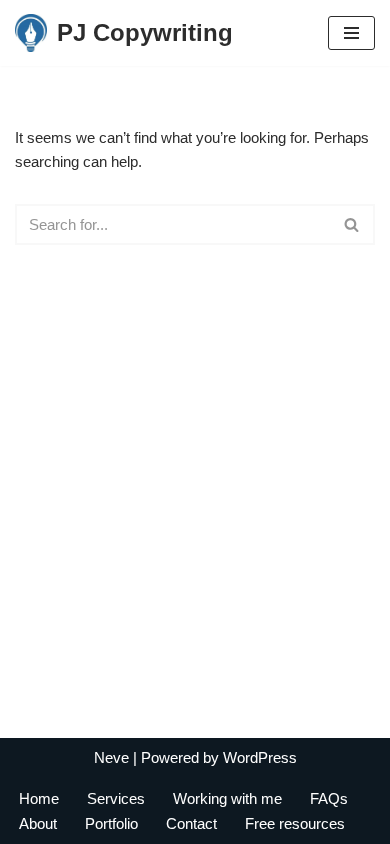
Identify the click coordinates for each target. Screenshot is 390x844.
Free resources (295, 823)
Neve (111, 757)
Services (116, 798)
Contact (191, 823)
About (38, 823)
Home (39, 798)
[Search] (352, 224)
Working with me (227, 798)
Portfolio (111, 823)
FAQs (329, 798)
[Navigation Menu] (351, 33)
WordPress (260, 757)
